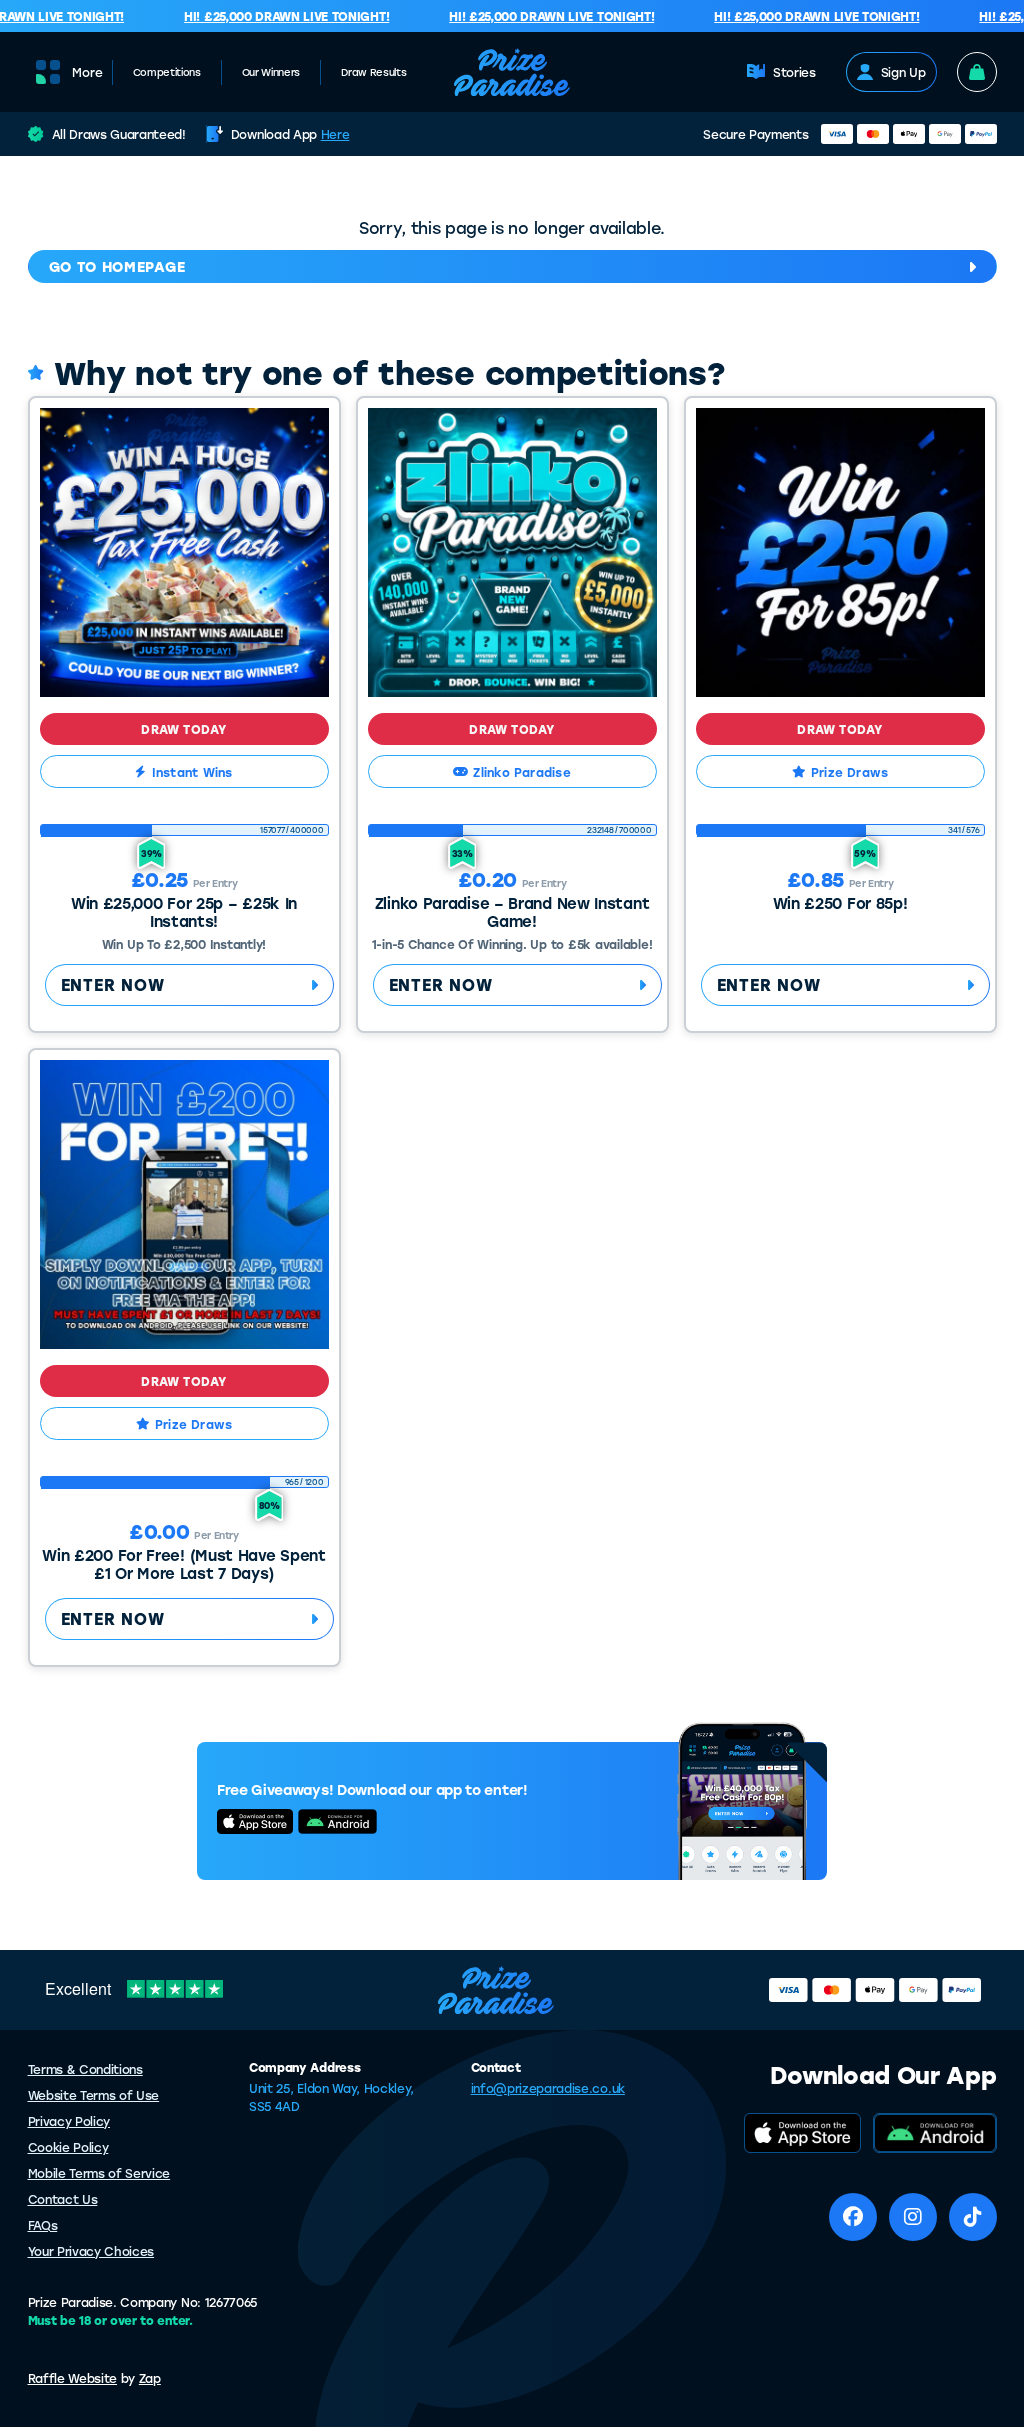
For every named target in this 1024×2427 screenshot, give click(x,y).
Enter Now (113, 984)
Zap (150, 2378)
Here (335, 134)
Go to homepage (117, 266)
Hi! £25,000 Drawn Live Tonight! (271, 16)
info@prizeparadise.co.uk (548, 2088)
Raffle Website (73, 2378)
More (87, 72)
